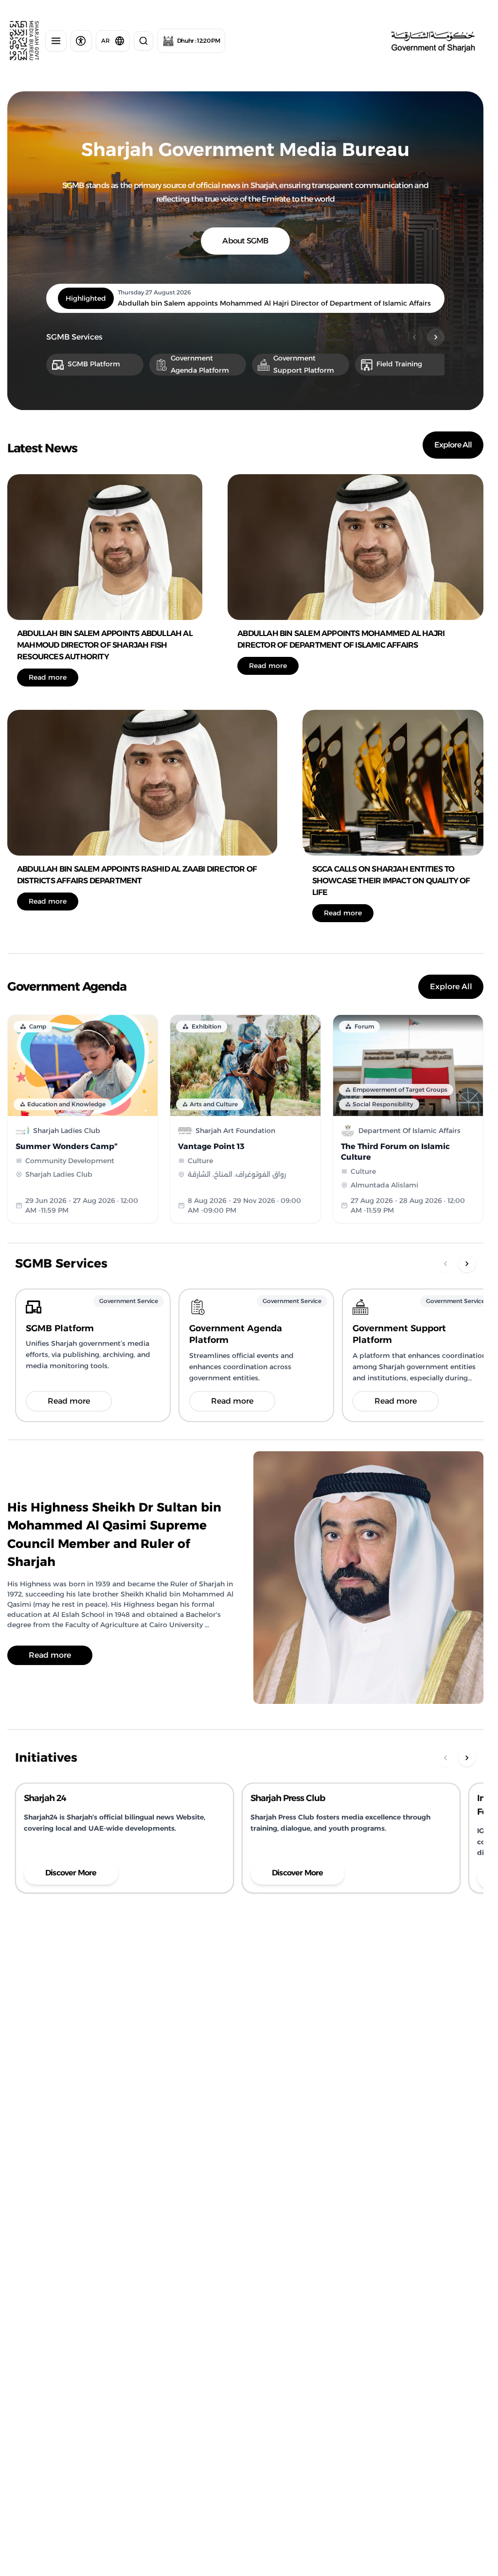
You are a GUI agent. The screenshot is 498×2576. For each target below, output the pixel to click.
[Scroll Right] (436, 337)
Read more (48, 677)
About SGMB (245, 241)
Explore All (453, 445)
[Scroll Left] (414, 337)
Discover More (71, 1873)
